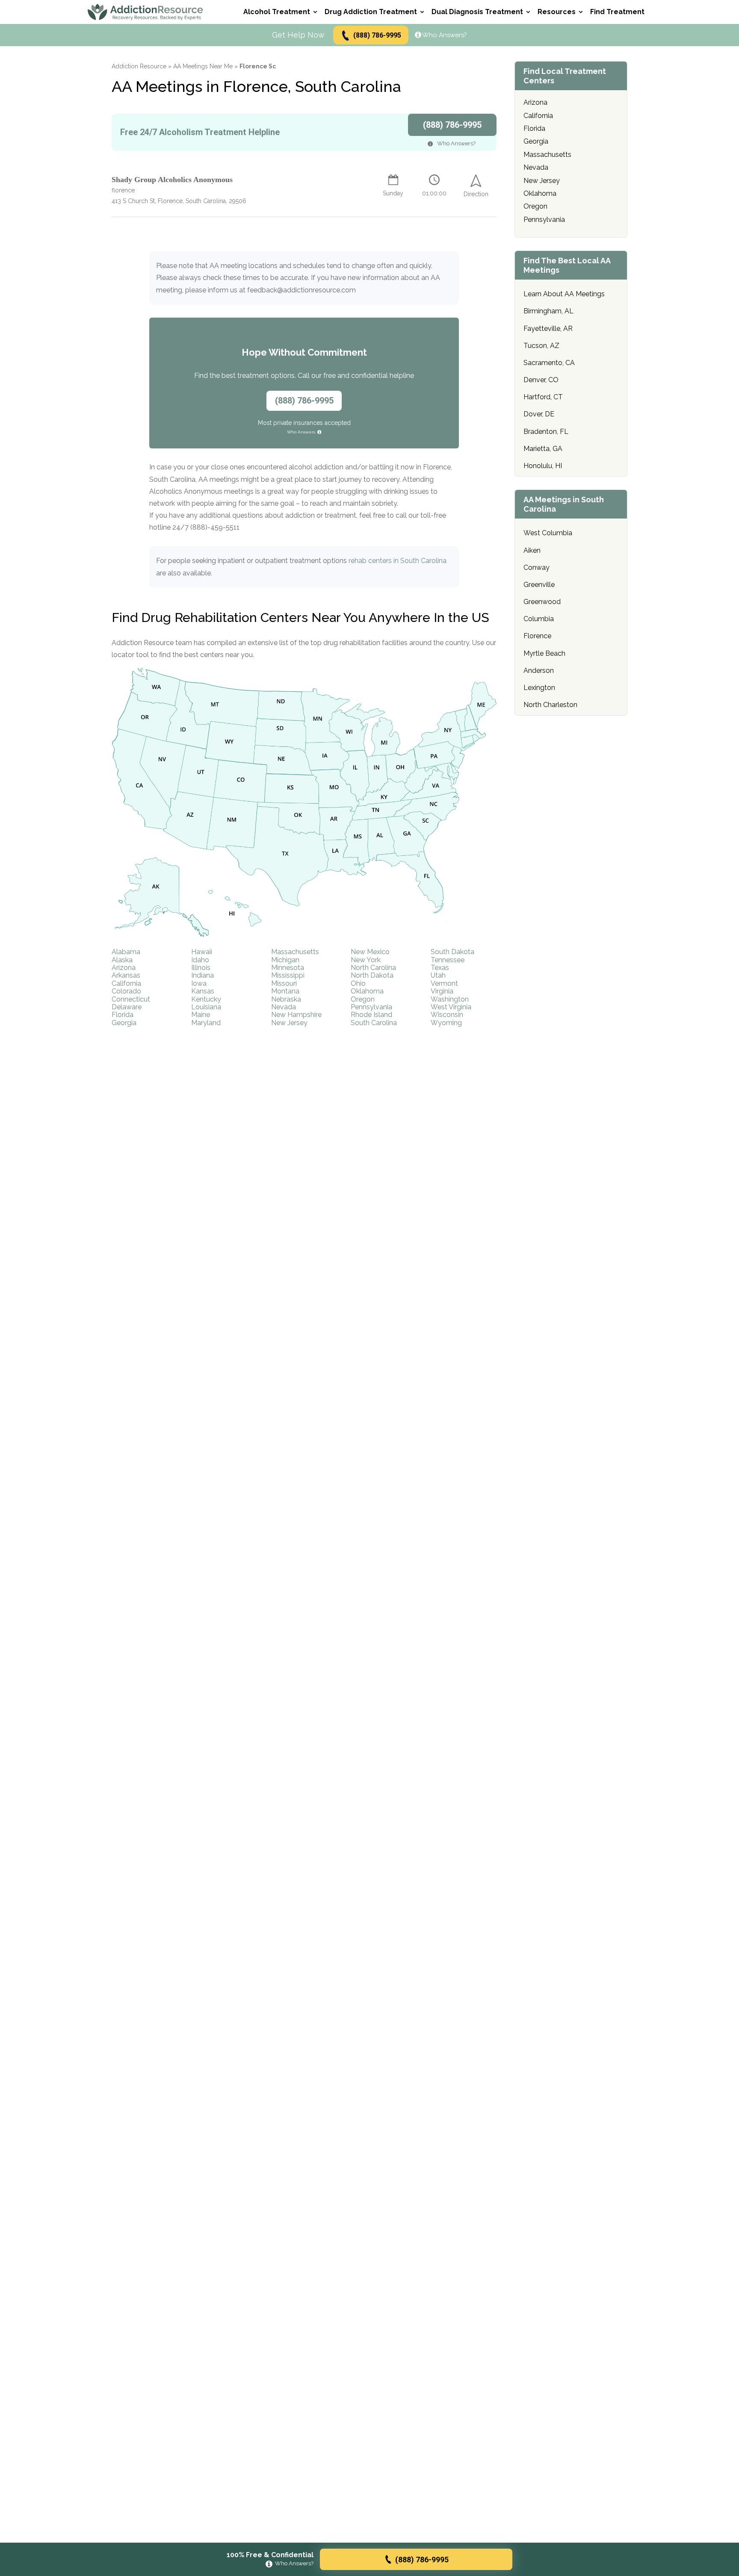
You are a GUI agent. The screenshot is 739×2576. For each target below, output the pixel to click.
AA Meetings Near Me (203, 66)
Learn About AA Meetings (564, 294)
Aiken (532, 550)
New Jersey (289, 1023)
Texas (440, 968)
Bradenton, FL (546, 432)
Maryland (206, 1023)
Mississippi (288, 975)
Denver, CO (541, 380)
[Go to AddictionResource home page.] (145, 12)
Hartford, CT (543, 397)
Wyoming (446, 1023)
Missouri (284, 983)
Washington (450, 999)
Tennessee (448, 960)
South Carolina (374, 1023)
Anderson (539, 671)
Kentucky (206, 999)
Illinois (201, 968)
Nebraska (286, 999)
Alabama (126, 952)
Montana (285, 991)
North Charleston (550, 705)
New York (366, 960)
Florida (123, 1015)
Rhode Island (371, 1015)
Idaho (200, 960)
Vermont (444, 983)
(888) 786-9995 (377, 35)
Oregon (363, 999)
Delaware (127, 1007)
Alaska (122, 960)
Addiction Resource (139, 66)
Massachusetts (295, 952)
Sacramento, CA (549, 363)
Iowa (199, 983)
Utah (438, 975)
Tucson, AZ (541, 346)
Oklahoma (367, 991)
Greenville (539, 585)
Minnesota (288, 968)
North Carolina (373, 968)
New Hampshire (296, 1015)
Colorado (126, 991)
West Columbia (548, 533)
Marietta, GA (543, 449)
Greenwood (542, 602)
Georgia (124, 1023)
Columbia (539, 619)
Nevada (284, 1007)
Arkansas (126, 975)
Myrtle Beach (544, 653)
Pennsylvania (371, 1007)
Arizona (124, 968)
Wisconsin (447, 1015)
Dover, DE (539, 414)
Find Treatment (617, 12)
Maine (201, 1015)
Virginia (442, 991)
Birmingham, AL (548, 311)
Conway (537, 567)
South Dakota (452, 952)
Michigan (285, 960)
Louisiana (206, 1007)
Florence (537, 636)
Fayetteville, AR (548, 329)
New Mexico (370, 952)
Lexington (539, 688)
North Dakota (372, 975)
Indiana (202, 975)
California (126, 983)
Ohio (358, 983)
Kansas (203, 991)
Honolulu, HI (543, 466)
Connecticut (131, 999)
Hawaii (202, 952)
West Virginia (451, 1007)
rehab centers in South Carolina (398, 561)
